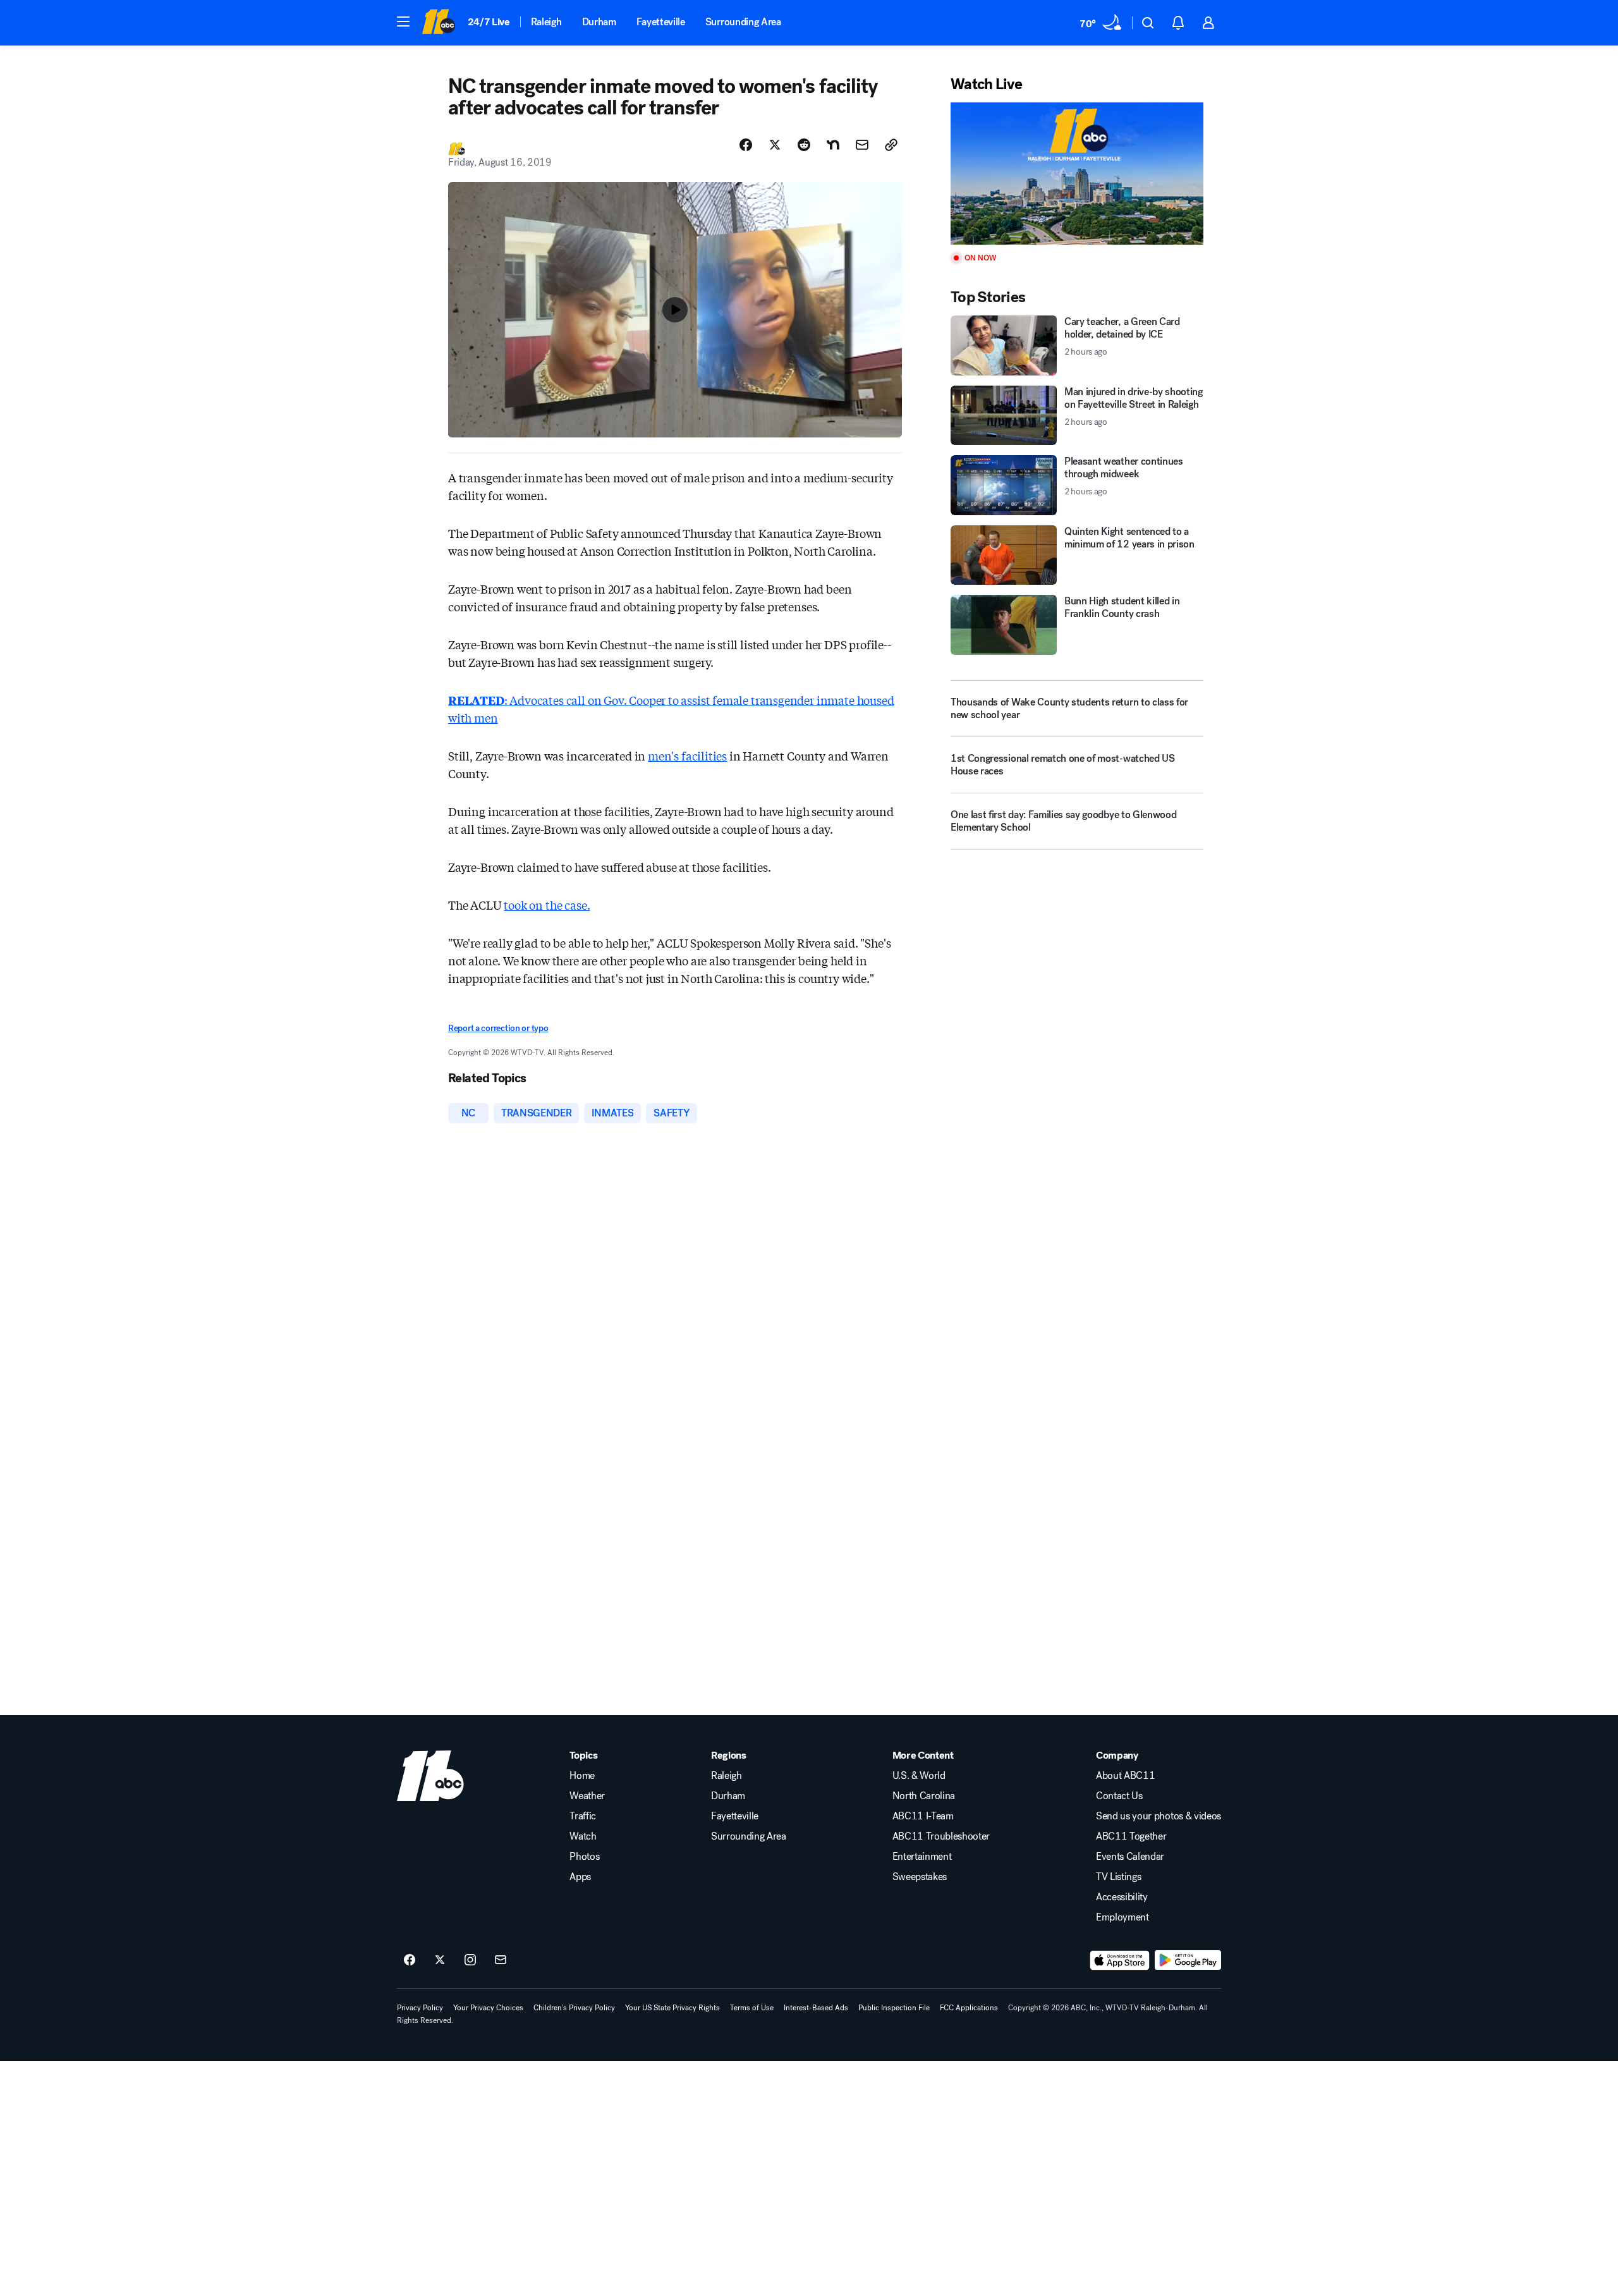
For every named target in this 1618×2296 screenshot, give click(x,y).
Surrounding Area (743, 22)
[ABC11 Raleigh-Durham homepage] (438, 23)
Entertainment (922, 1857)
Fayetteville (661, 22)
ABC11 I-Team (923, 1816)
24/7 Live (489, 22)
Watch (583, 1836)
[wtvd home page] (430, 1776)
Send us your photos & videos (1159, 1816)
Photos (584, 1857)
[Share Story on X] (775, 145)
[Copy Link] (891, 145)
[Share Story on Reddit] (804, 145)
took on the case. (547, 905)
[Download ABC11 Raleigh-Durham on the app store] (1120, 1960)
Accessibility (1122, 1897)
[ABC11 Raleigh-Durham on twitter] (440, 1960)
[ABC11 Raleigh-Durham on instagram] (470, 1960)
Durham (599, 22)
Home (582, 1776)
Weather (587, 1796)
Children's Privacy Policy (574, 2008)
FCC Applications (969, 2008)
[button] (403, 21)
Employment (1122, 1917)
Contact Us (1119, 1796)
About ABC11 (1125, 1776)
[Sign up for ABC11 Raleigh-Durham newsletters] (501, 1960)
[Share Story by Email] (862, 145)
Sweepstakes (920, 1877)
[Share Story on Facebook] (746, 145)
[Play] (1077, 174)
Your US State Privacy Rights (672, 2008)
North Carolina (924, 1796)
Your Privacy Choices (488, 2008)
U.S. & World (919, 1776)
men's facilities (687, 755)
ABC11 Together (1131, 1836)
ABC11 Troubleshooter (941, 1836)
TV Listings (1118, 1877)
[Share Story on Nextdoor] (833, 145)
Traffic (583, 1816)
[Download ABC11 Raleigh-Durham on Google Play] (1188, 1960)
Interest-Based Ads (816, 2008)
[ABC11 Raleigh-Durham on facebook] (410, 1960)
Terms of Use (752, 2008)
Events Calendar (1130, 1857)
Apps (580, 1877)
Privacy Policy (420, 2008)
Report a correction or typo (498, 1028)
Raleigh (546, 22)
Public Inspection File (894, 2008)
